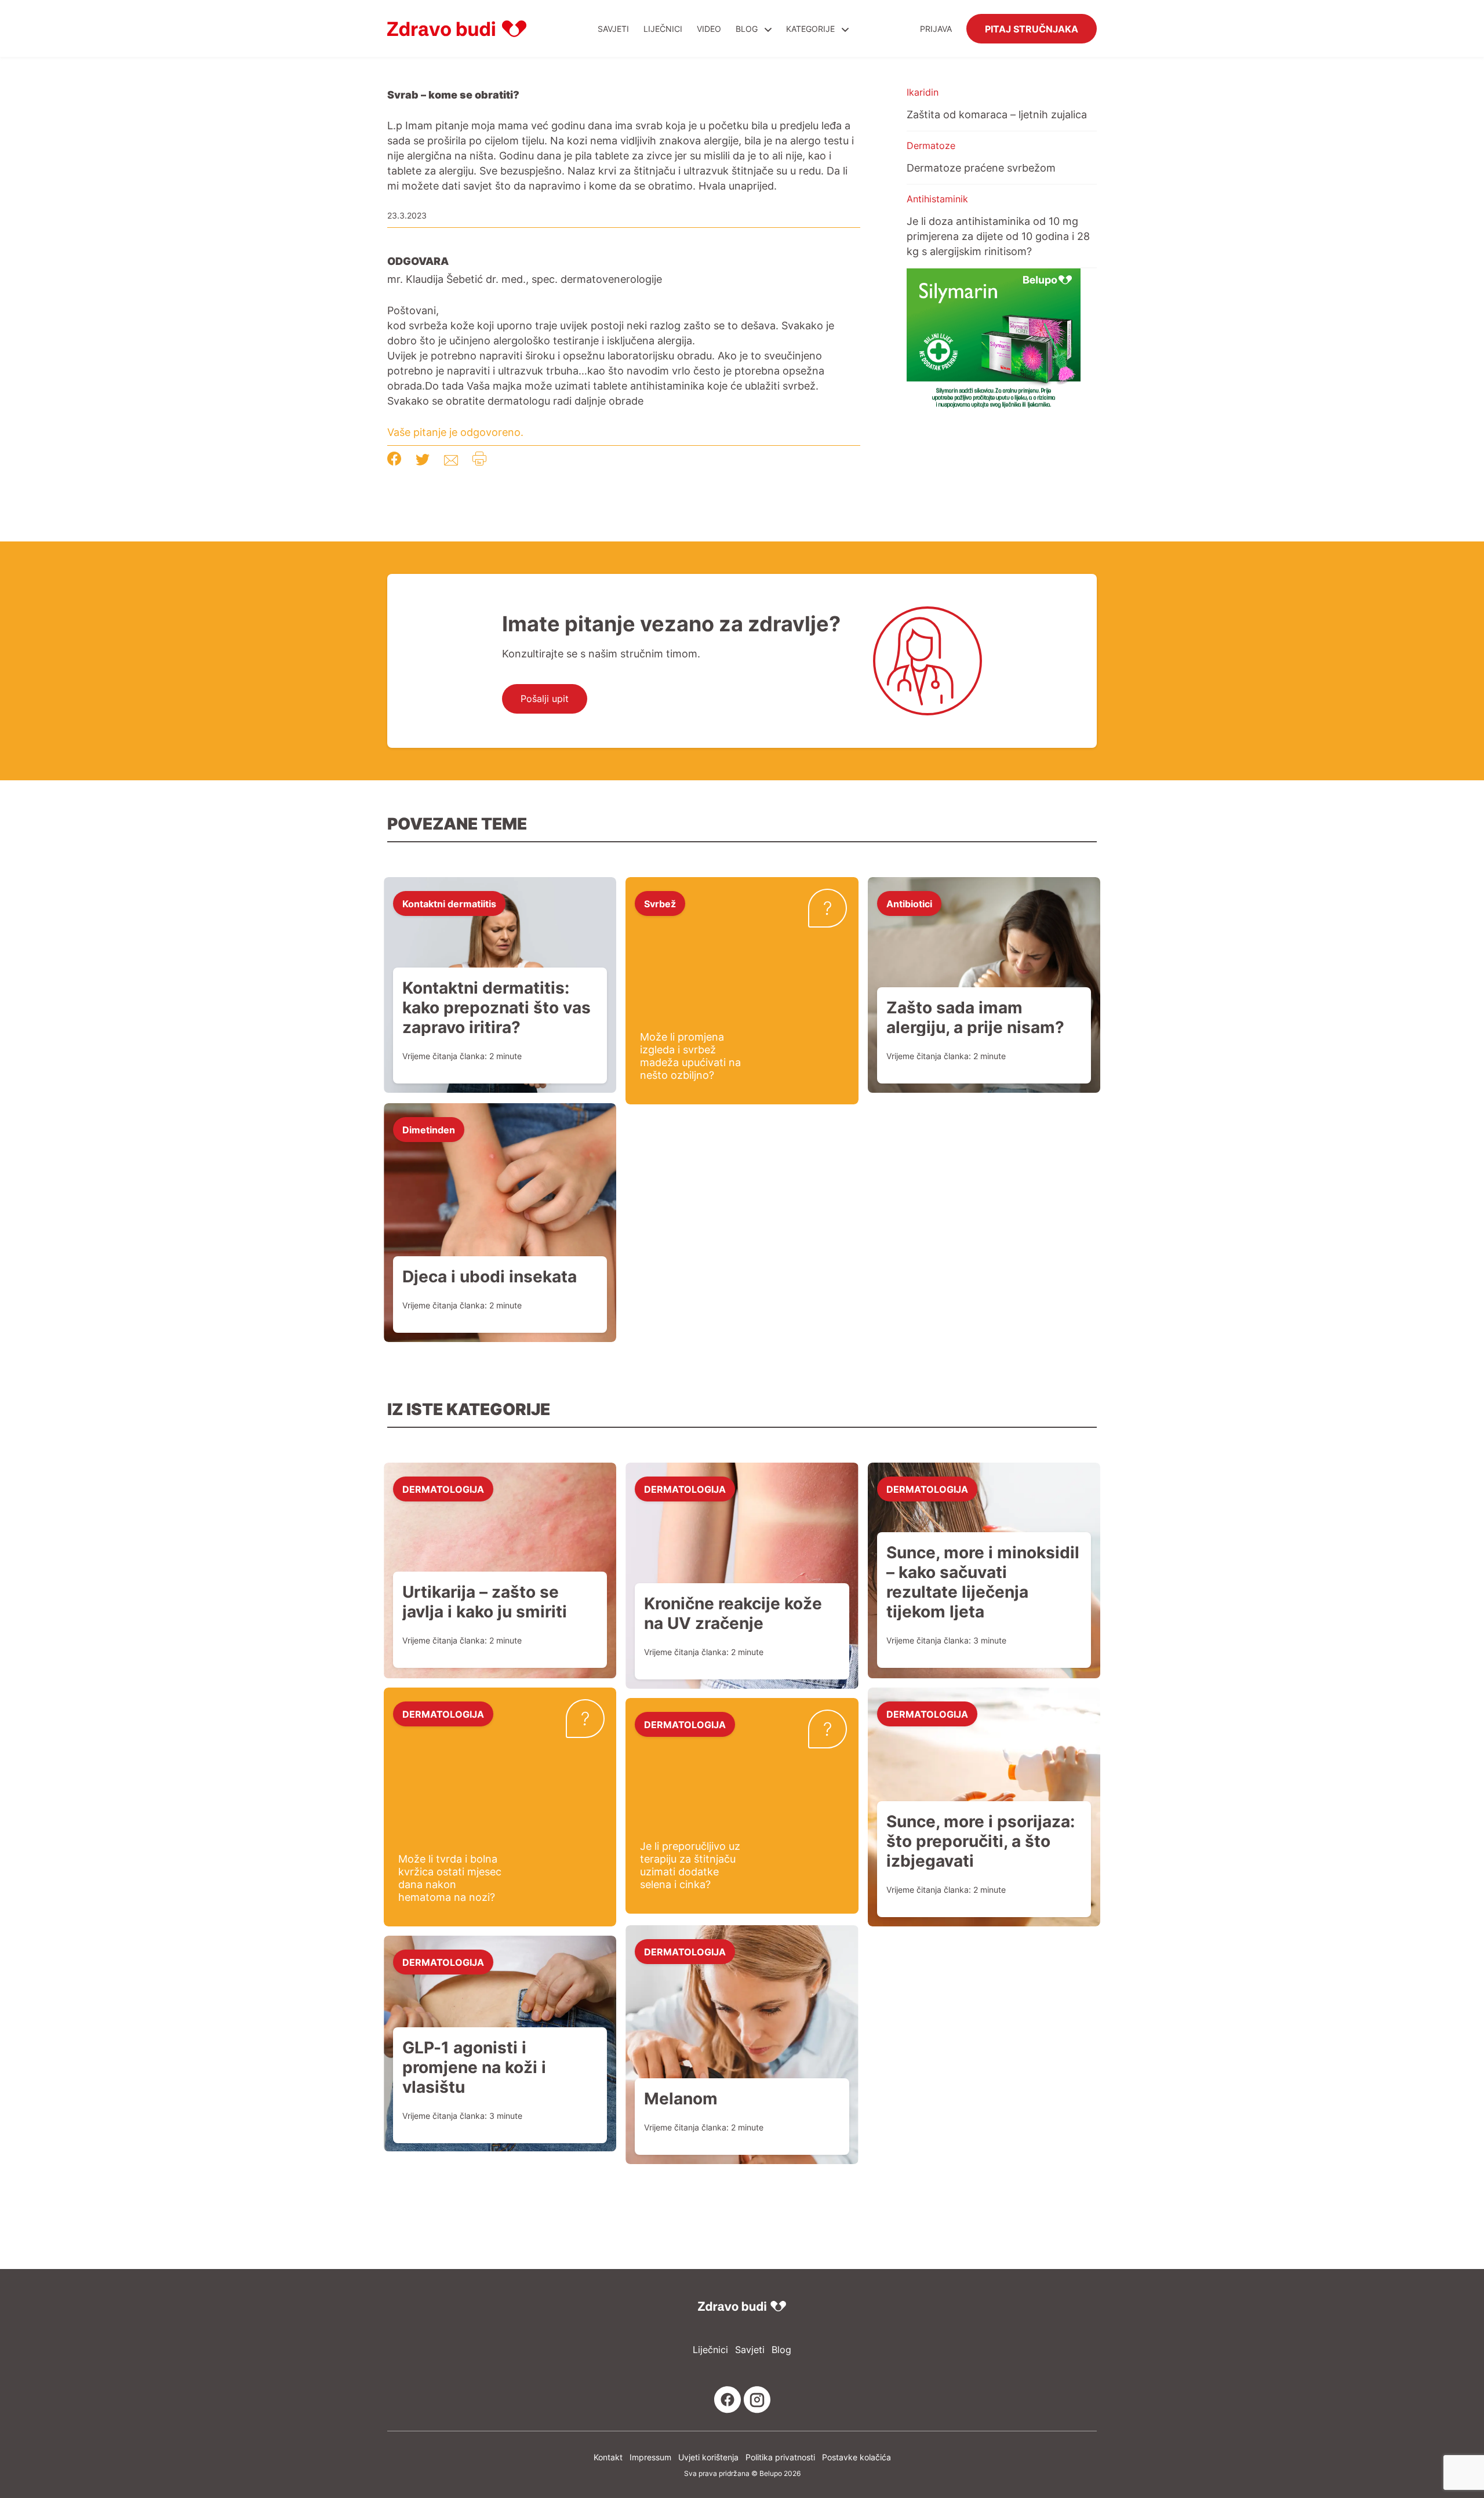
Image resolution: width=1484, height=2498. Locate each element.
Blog (747, 29)
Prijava (936, 29)
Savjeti (613, 29)
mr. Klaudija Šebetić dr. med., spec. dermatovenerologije (525, 279)
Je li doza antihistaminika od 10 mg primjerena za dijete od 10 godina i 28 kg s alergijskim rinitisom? (998, 236)
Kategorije (812, 29)
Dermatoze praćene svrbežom (981, 168)
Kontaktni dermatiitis (449, 903)
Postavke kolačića (856, 2457)
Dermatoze (931, 146)
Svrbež (660, 903)
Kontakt (608, 2457)
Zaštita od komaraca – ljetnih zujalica (997, 114)
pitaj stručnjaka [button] (1032, 28)
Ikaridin (923, 92)
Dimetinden (429, 1129)
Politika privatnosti (780, 2457)
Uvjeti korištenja (708, 2457)
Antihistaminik (937, 199)
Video (709, 29)
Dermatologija (443, 1489)
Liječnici (663, 29)
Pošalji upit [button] (545, 699)
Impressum (650, 2457)
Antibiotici (909, 903)
